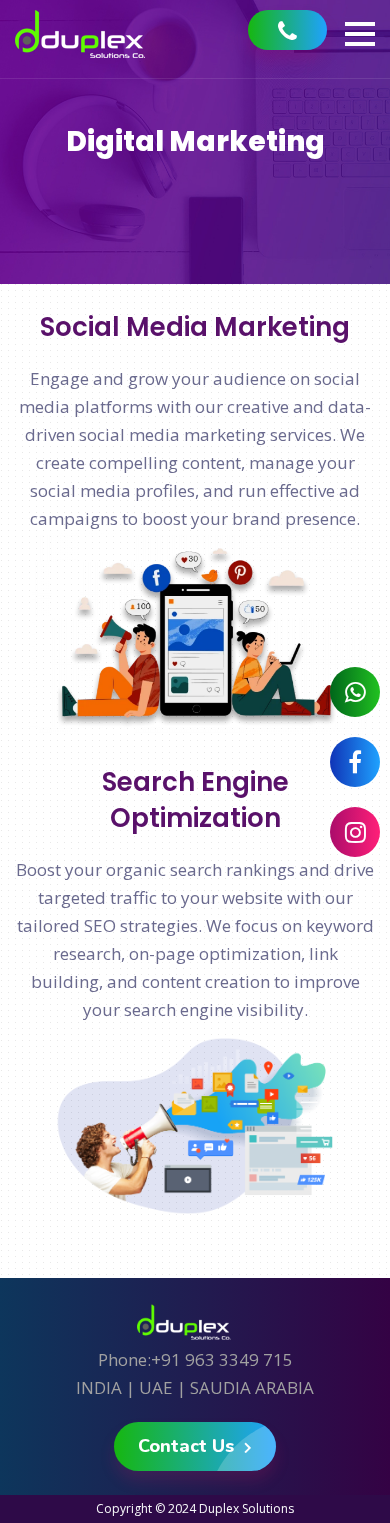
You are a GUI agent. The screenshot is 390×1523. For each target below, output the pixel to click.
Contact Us (188, 1446)
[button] (360, 34)
